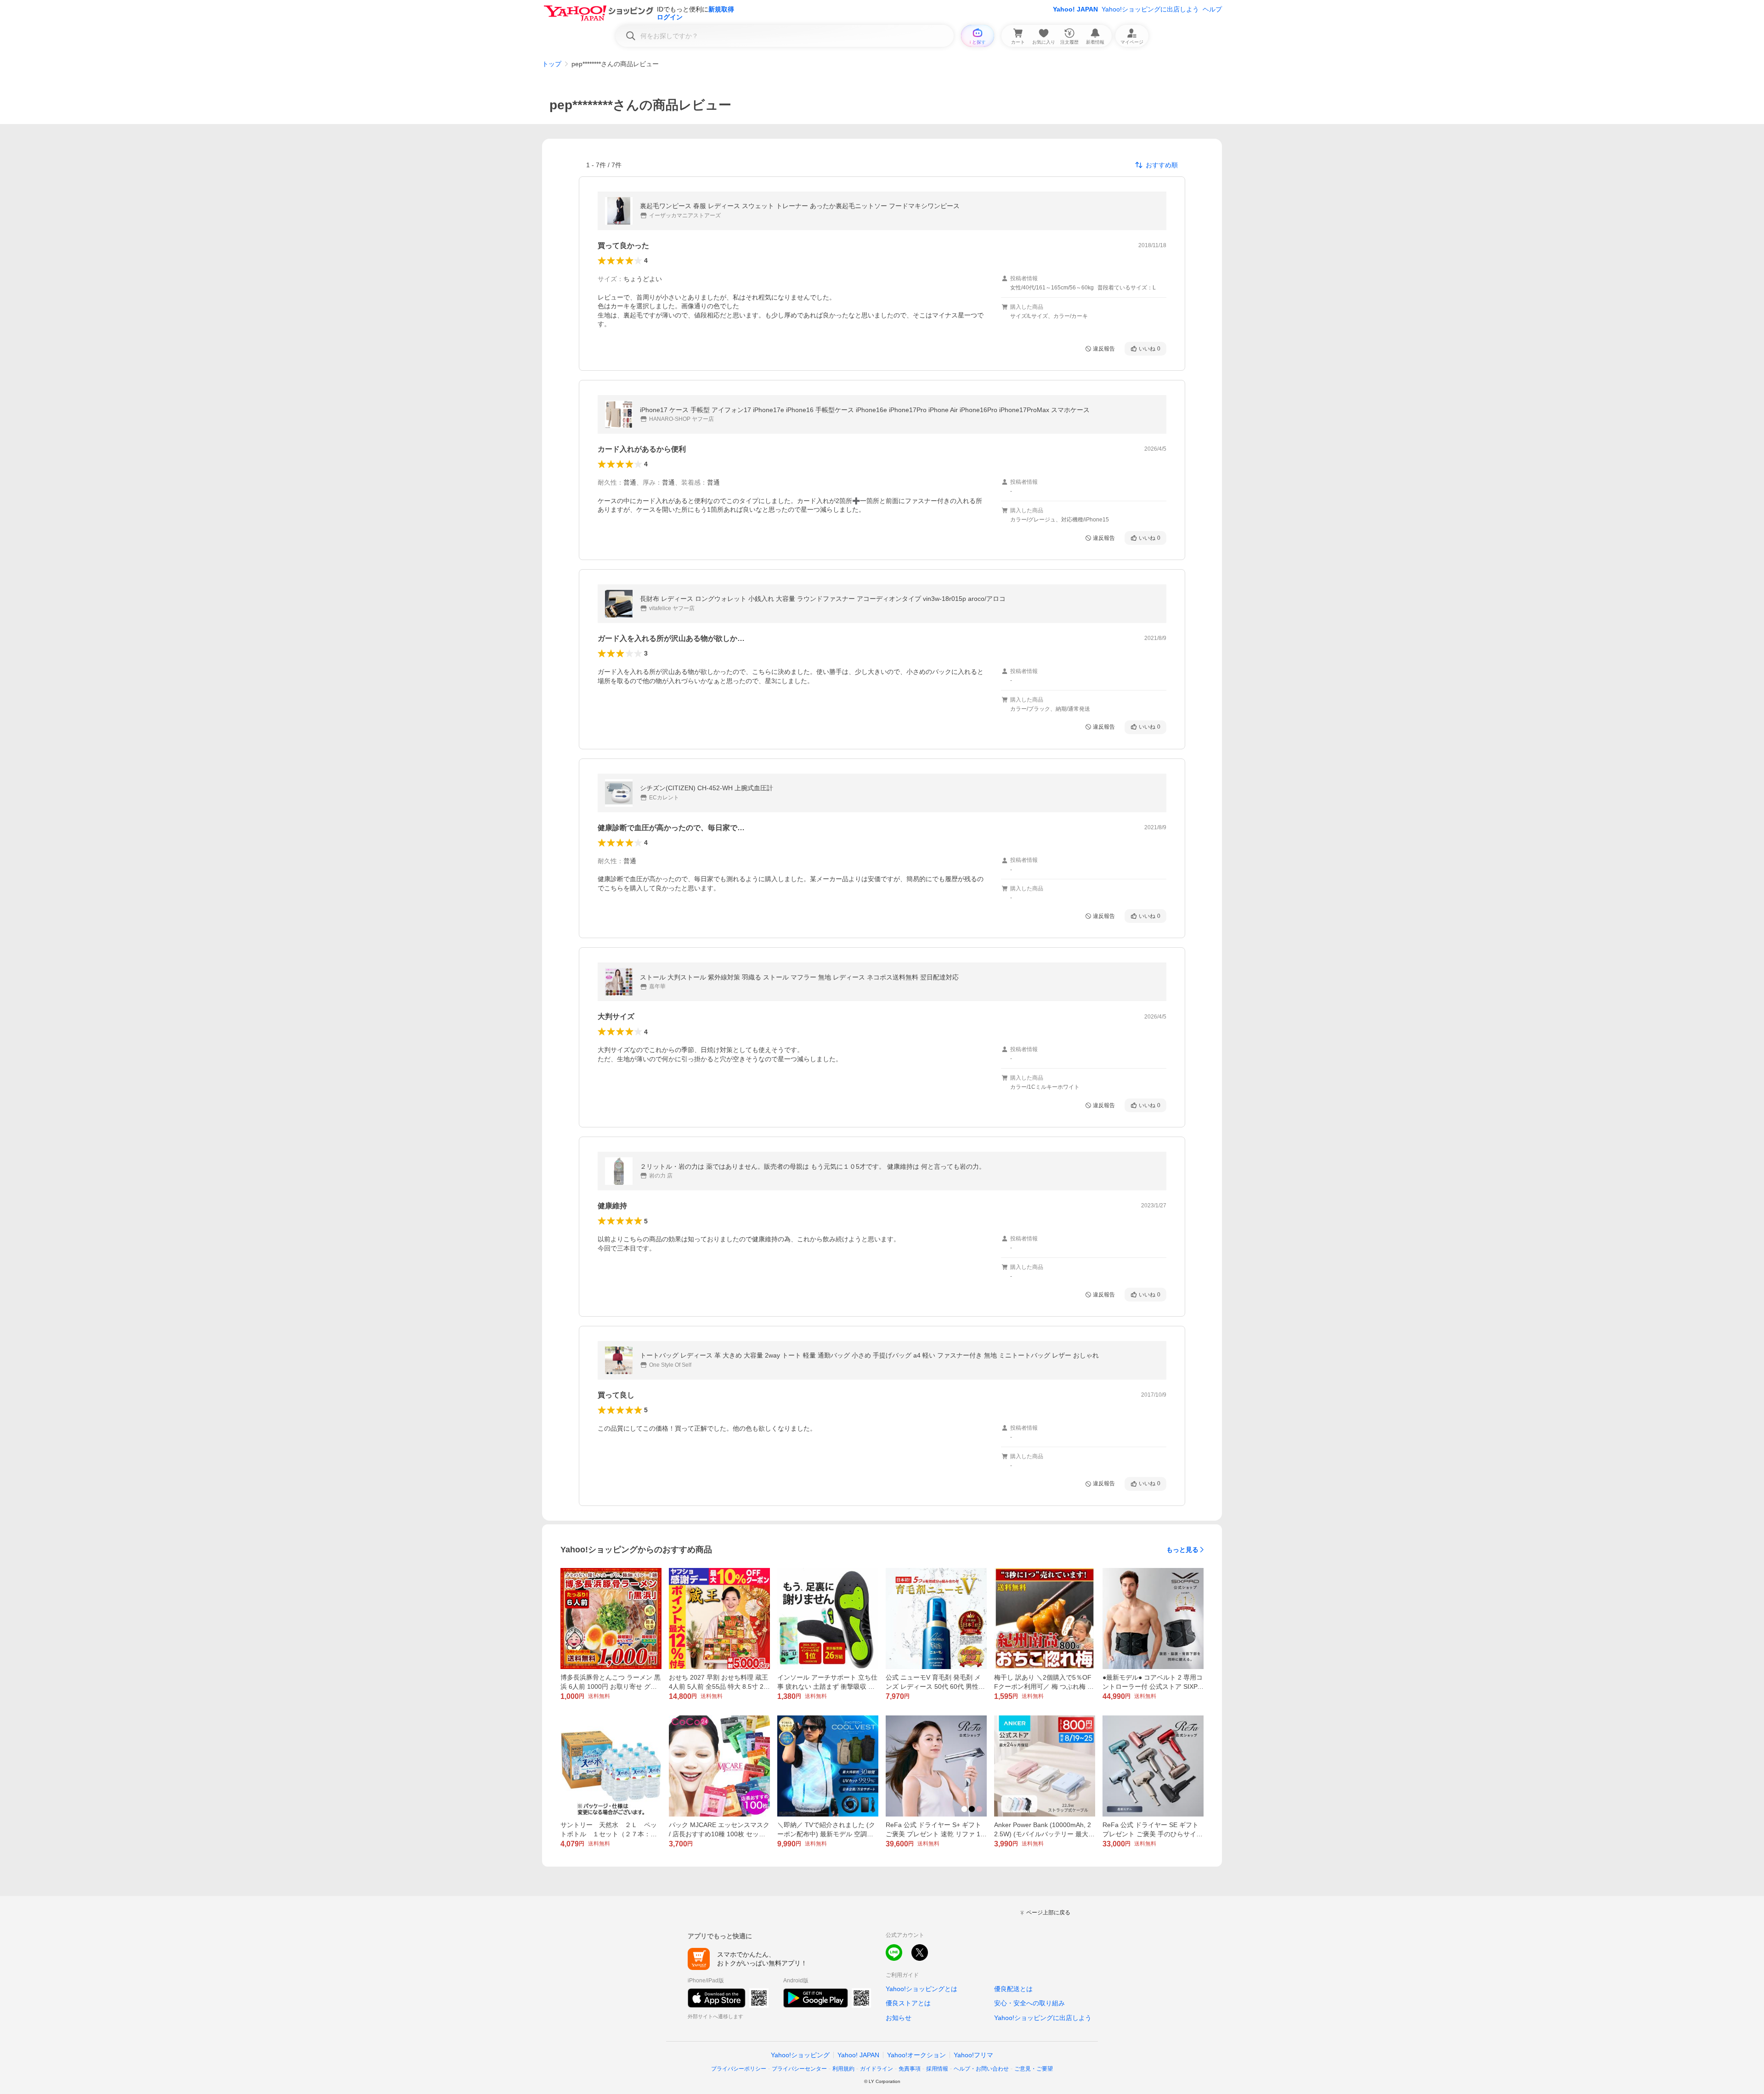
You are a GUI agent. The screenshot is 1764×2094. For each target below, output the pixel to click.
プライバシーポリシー (739, 2069)
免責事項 (910, 2069)
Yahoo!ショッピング (800, 2055)
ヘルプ (1212, 9)
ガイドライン (876, 2069)
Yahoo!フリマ (973, 2055)
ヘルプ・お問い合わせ (981, 2069)
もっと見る (1182, 1550)
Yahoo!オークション (916, 2055)
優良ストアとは (908, 2003)
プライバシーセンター (799, 2069)
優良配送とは (1013, 1989)
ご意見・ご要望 (1034, 2069)
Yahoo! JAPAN (1075, 9)
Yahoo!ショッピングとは (922, 1989)
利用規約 (843, 2069)
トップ (552, 64)
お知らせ (899, 2018)
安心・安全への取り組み (1029, 2003)
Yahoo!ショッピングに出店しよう (1150, 9)
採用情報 (937, 2069)
